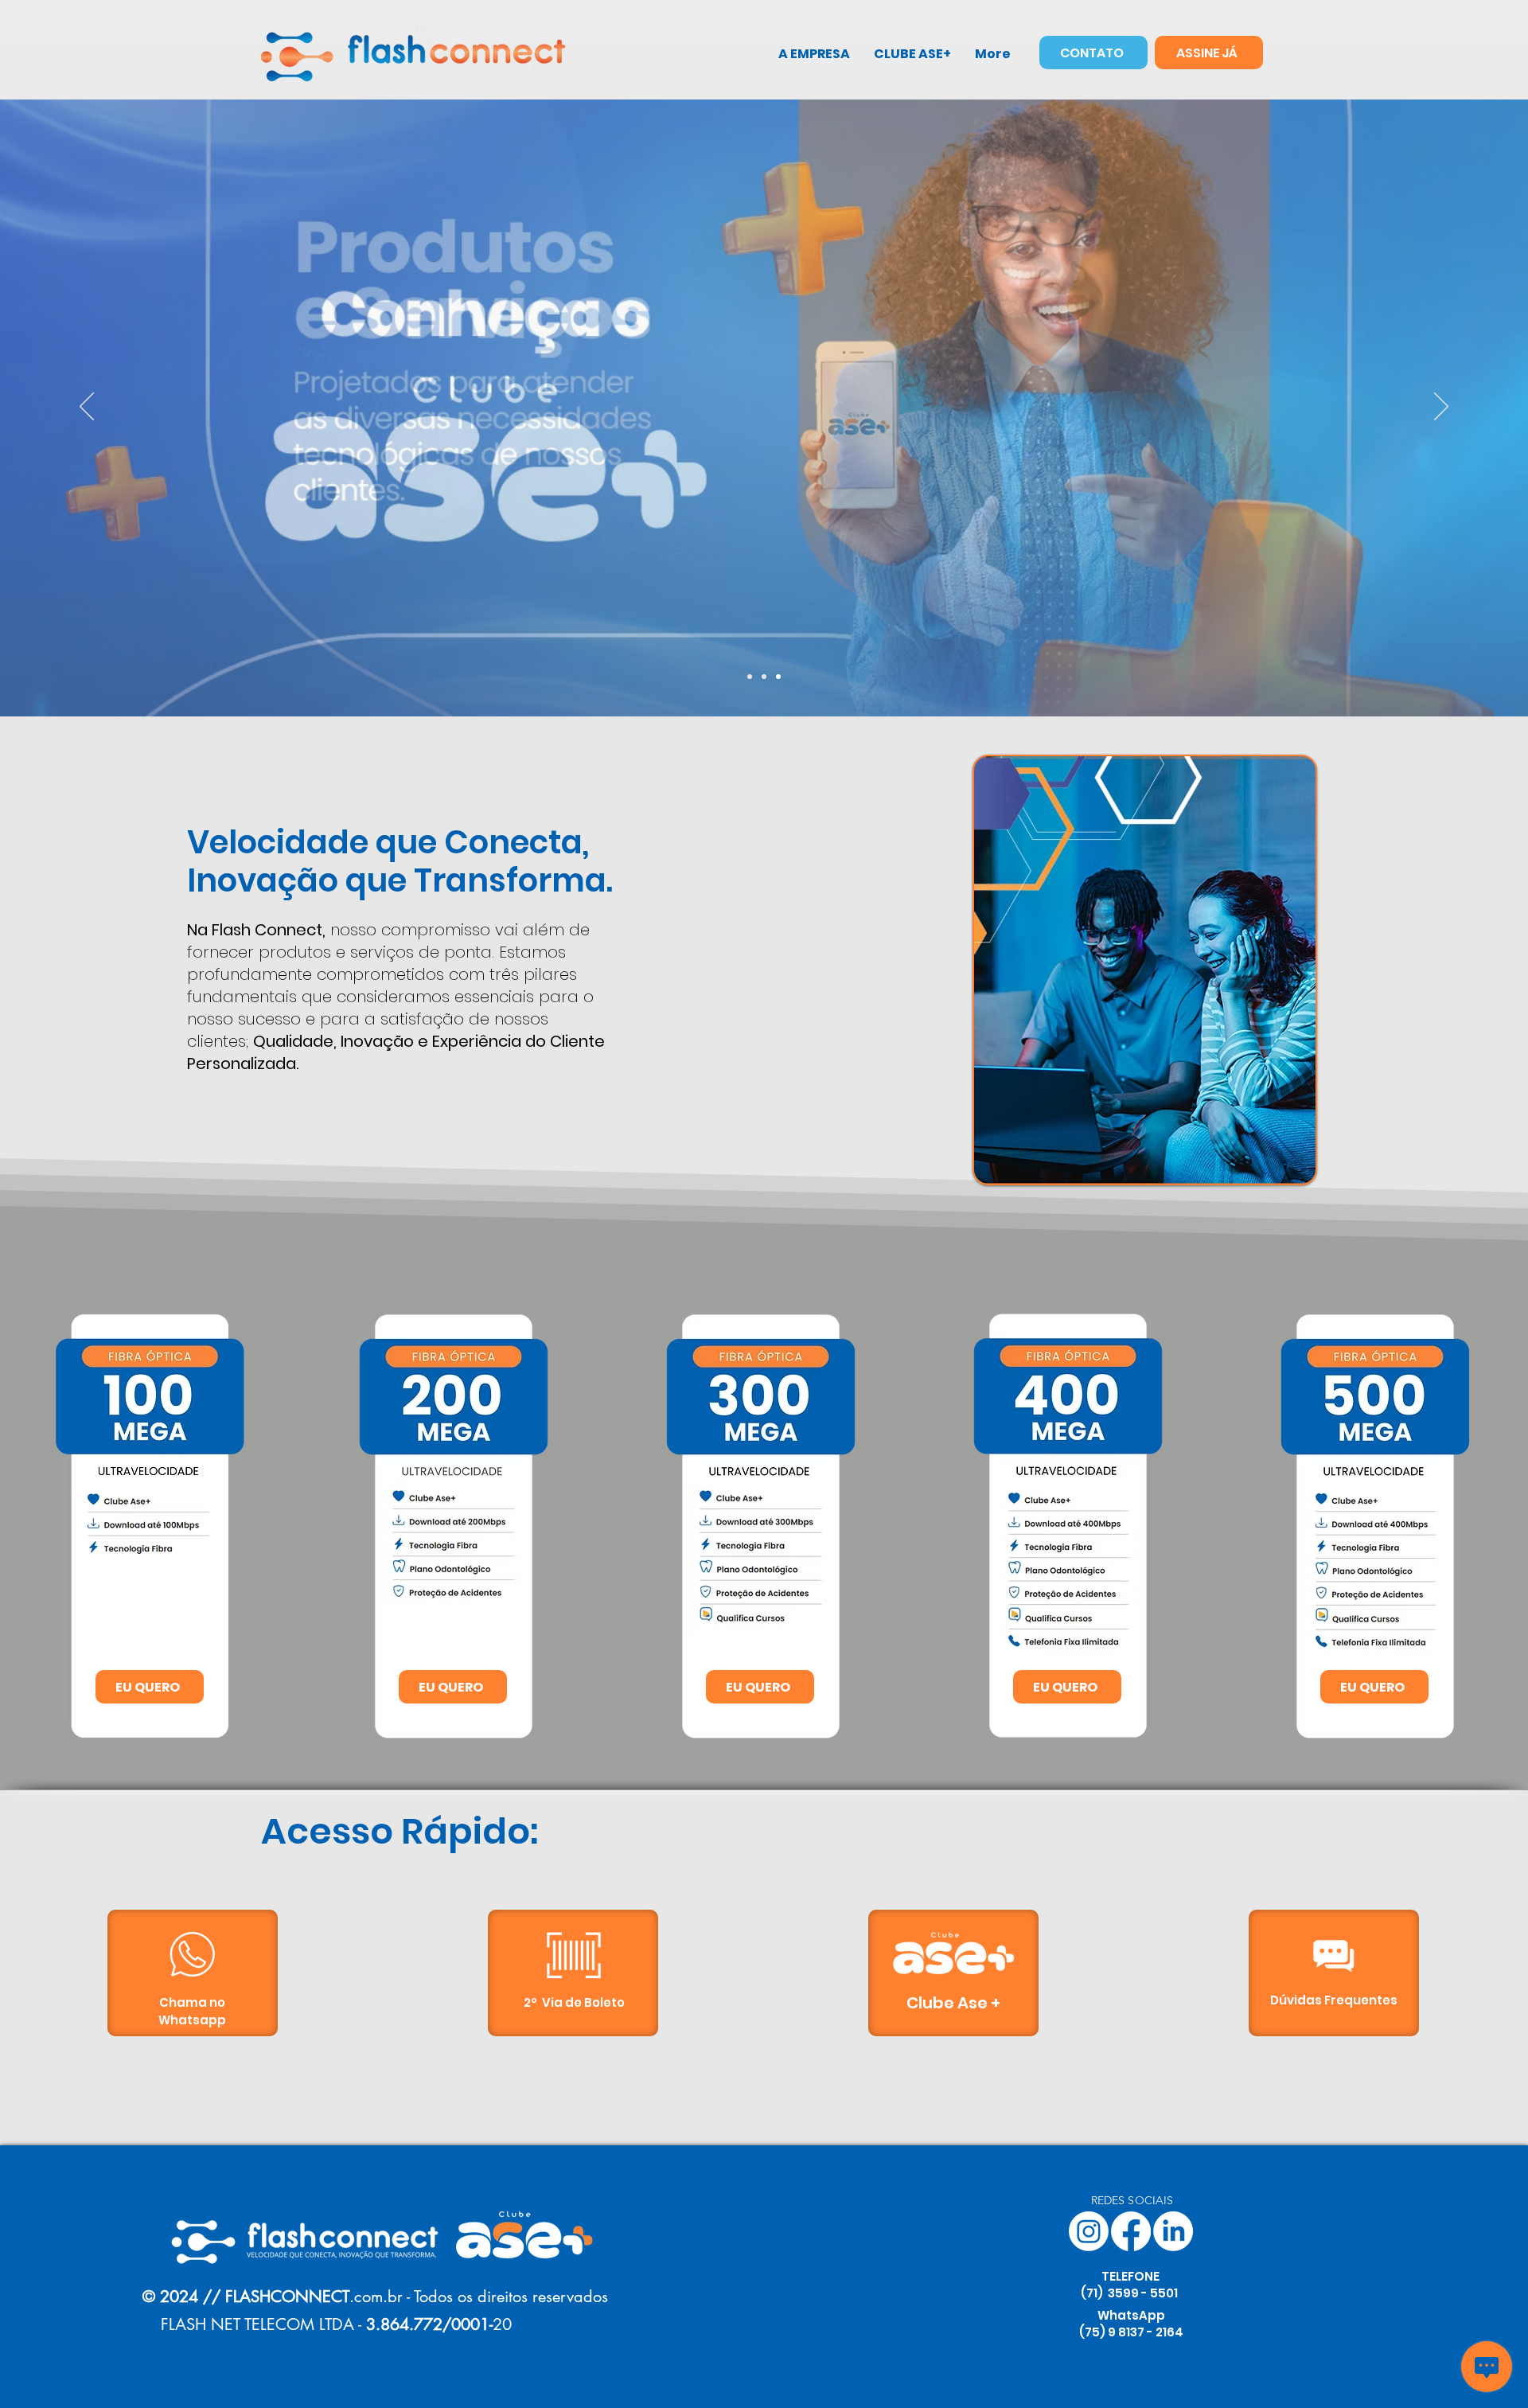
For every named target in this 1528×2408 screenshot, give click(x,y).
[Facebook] (1131, 2231)
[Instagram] (1089, 2231)
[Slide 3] (778, 677)
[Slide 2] (764, 677)
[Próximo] (1441, 408)
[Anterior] (87, 408)
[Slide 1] (750, 677)
